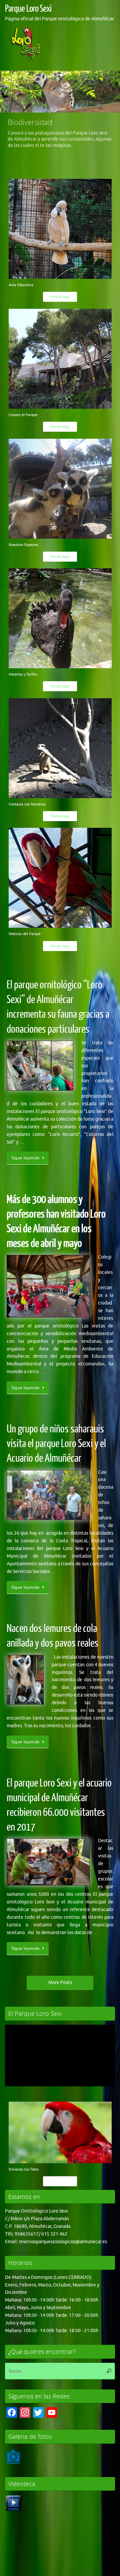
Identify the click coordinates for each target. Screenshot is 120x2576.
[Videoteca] (13, 2513)
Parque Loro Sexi (28, 9)
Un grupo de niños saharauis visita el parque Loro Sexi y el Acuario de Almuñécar (56, 1446)
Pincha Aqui (60, 300)
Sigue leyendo (26, 1161)
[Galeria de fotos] (13, 2466)
